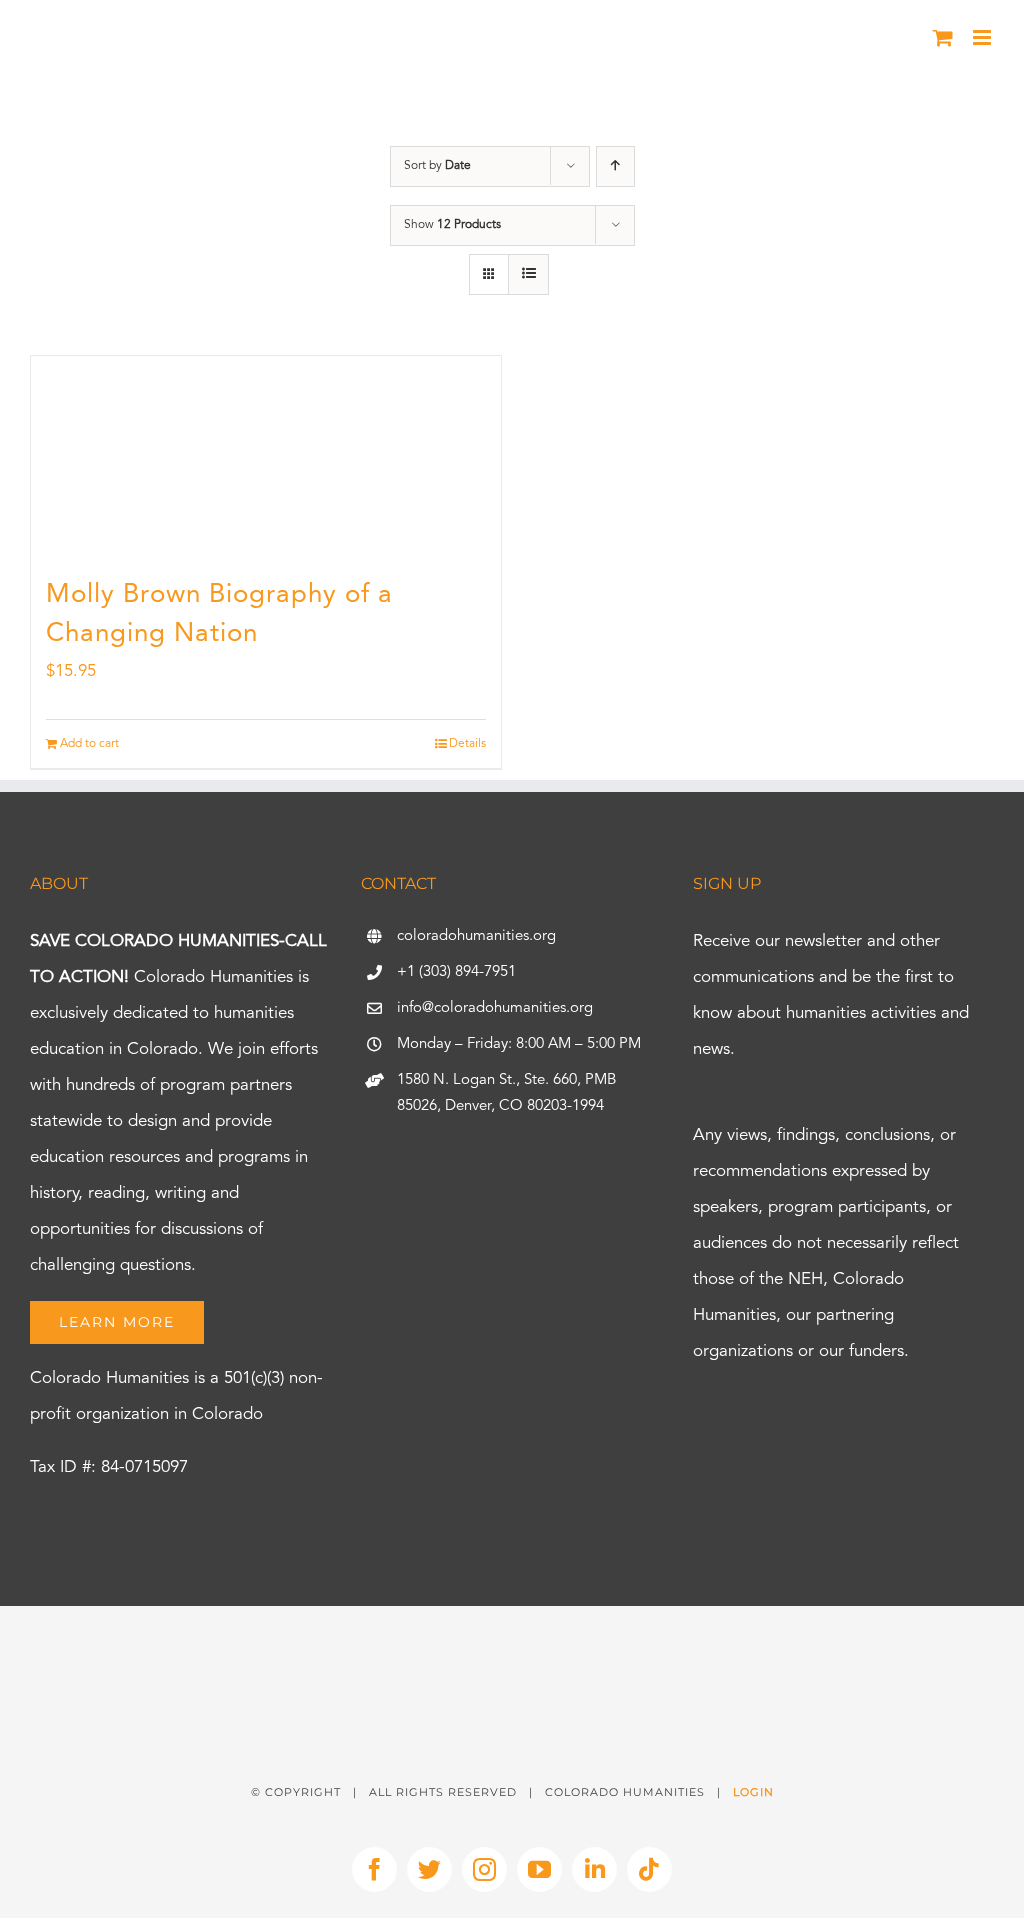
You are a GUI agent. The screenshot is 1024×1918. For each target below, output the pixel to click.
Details (467, 744)
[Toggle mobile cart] (943, 37)
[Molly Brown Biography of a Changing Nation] (266, 456)
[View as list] (528, 274)
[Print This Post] (512, 1641)
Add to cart (89, 744)
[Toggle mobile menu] (983, 37)
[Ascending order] (615, 166)
